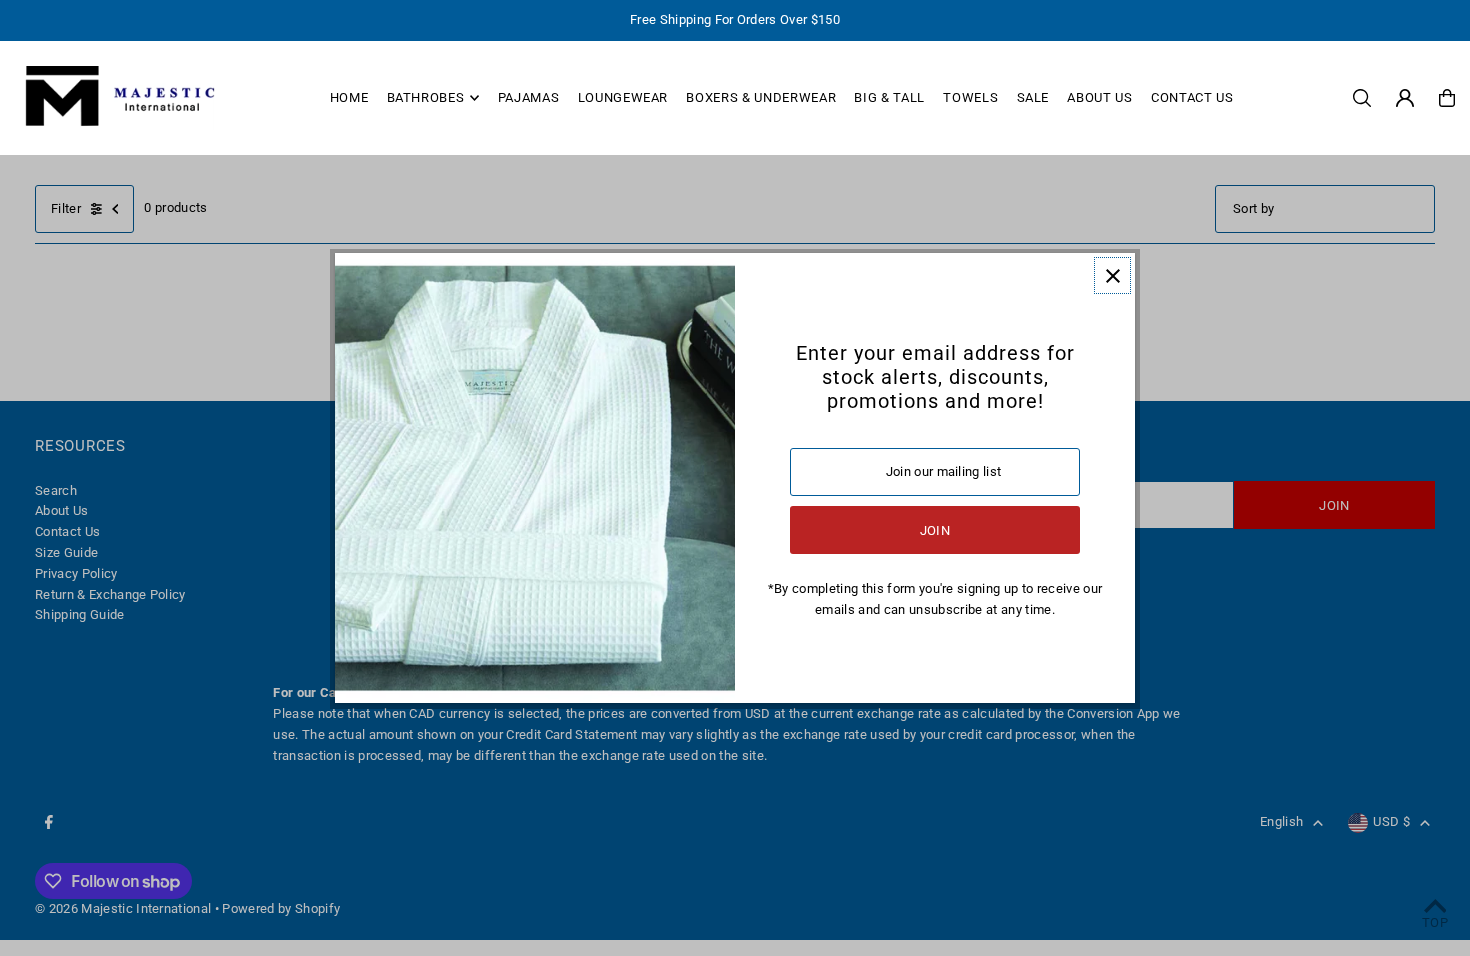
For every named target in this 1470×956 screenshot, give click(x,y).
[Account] (1405, 98)
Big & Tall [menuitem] (889, 97)
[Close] (1112, 275)
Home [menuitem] (349, 97)
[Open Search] (1362, 98)
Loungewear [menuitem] (623, 97)
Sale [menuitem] (1033, 97)
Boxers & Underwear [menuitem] (761, 97)
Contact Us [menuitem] (1192, 97)
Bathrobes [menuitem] (426, 97)
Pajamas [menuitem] (529, 97)
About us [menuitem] (1099, 97)
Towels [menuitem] (970, 97)
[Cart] (1447, 98)
